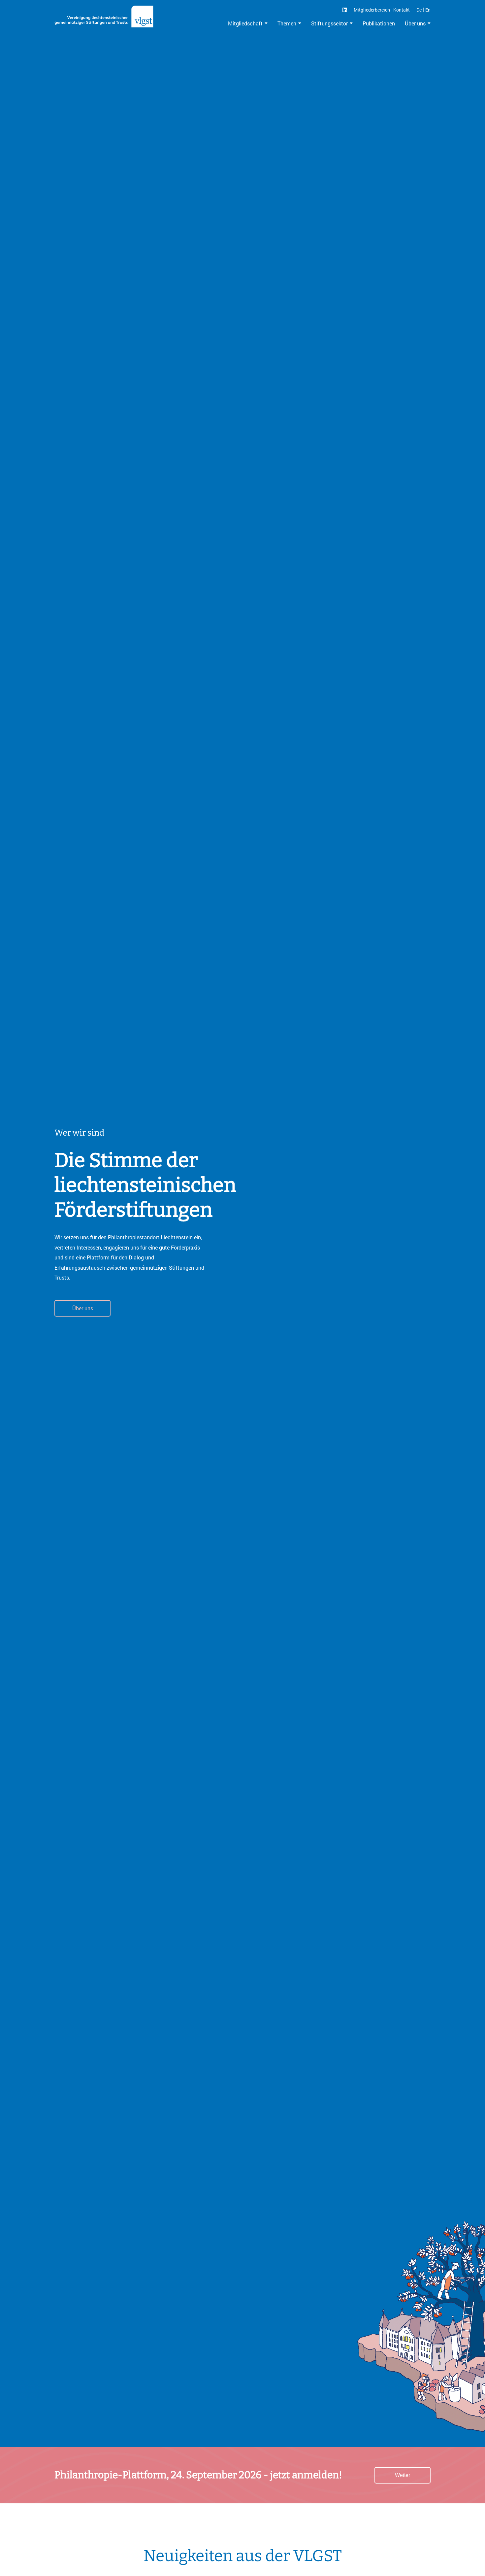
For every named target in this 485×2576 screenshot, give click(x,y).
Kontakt (402, 10)
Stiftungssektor (329, 23)
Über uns (415, 23)
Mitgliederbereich (372, 10)
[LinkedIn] (345, 10)
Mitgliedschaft (245, 23)
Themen (287, 23)
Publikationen (379, 23)
